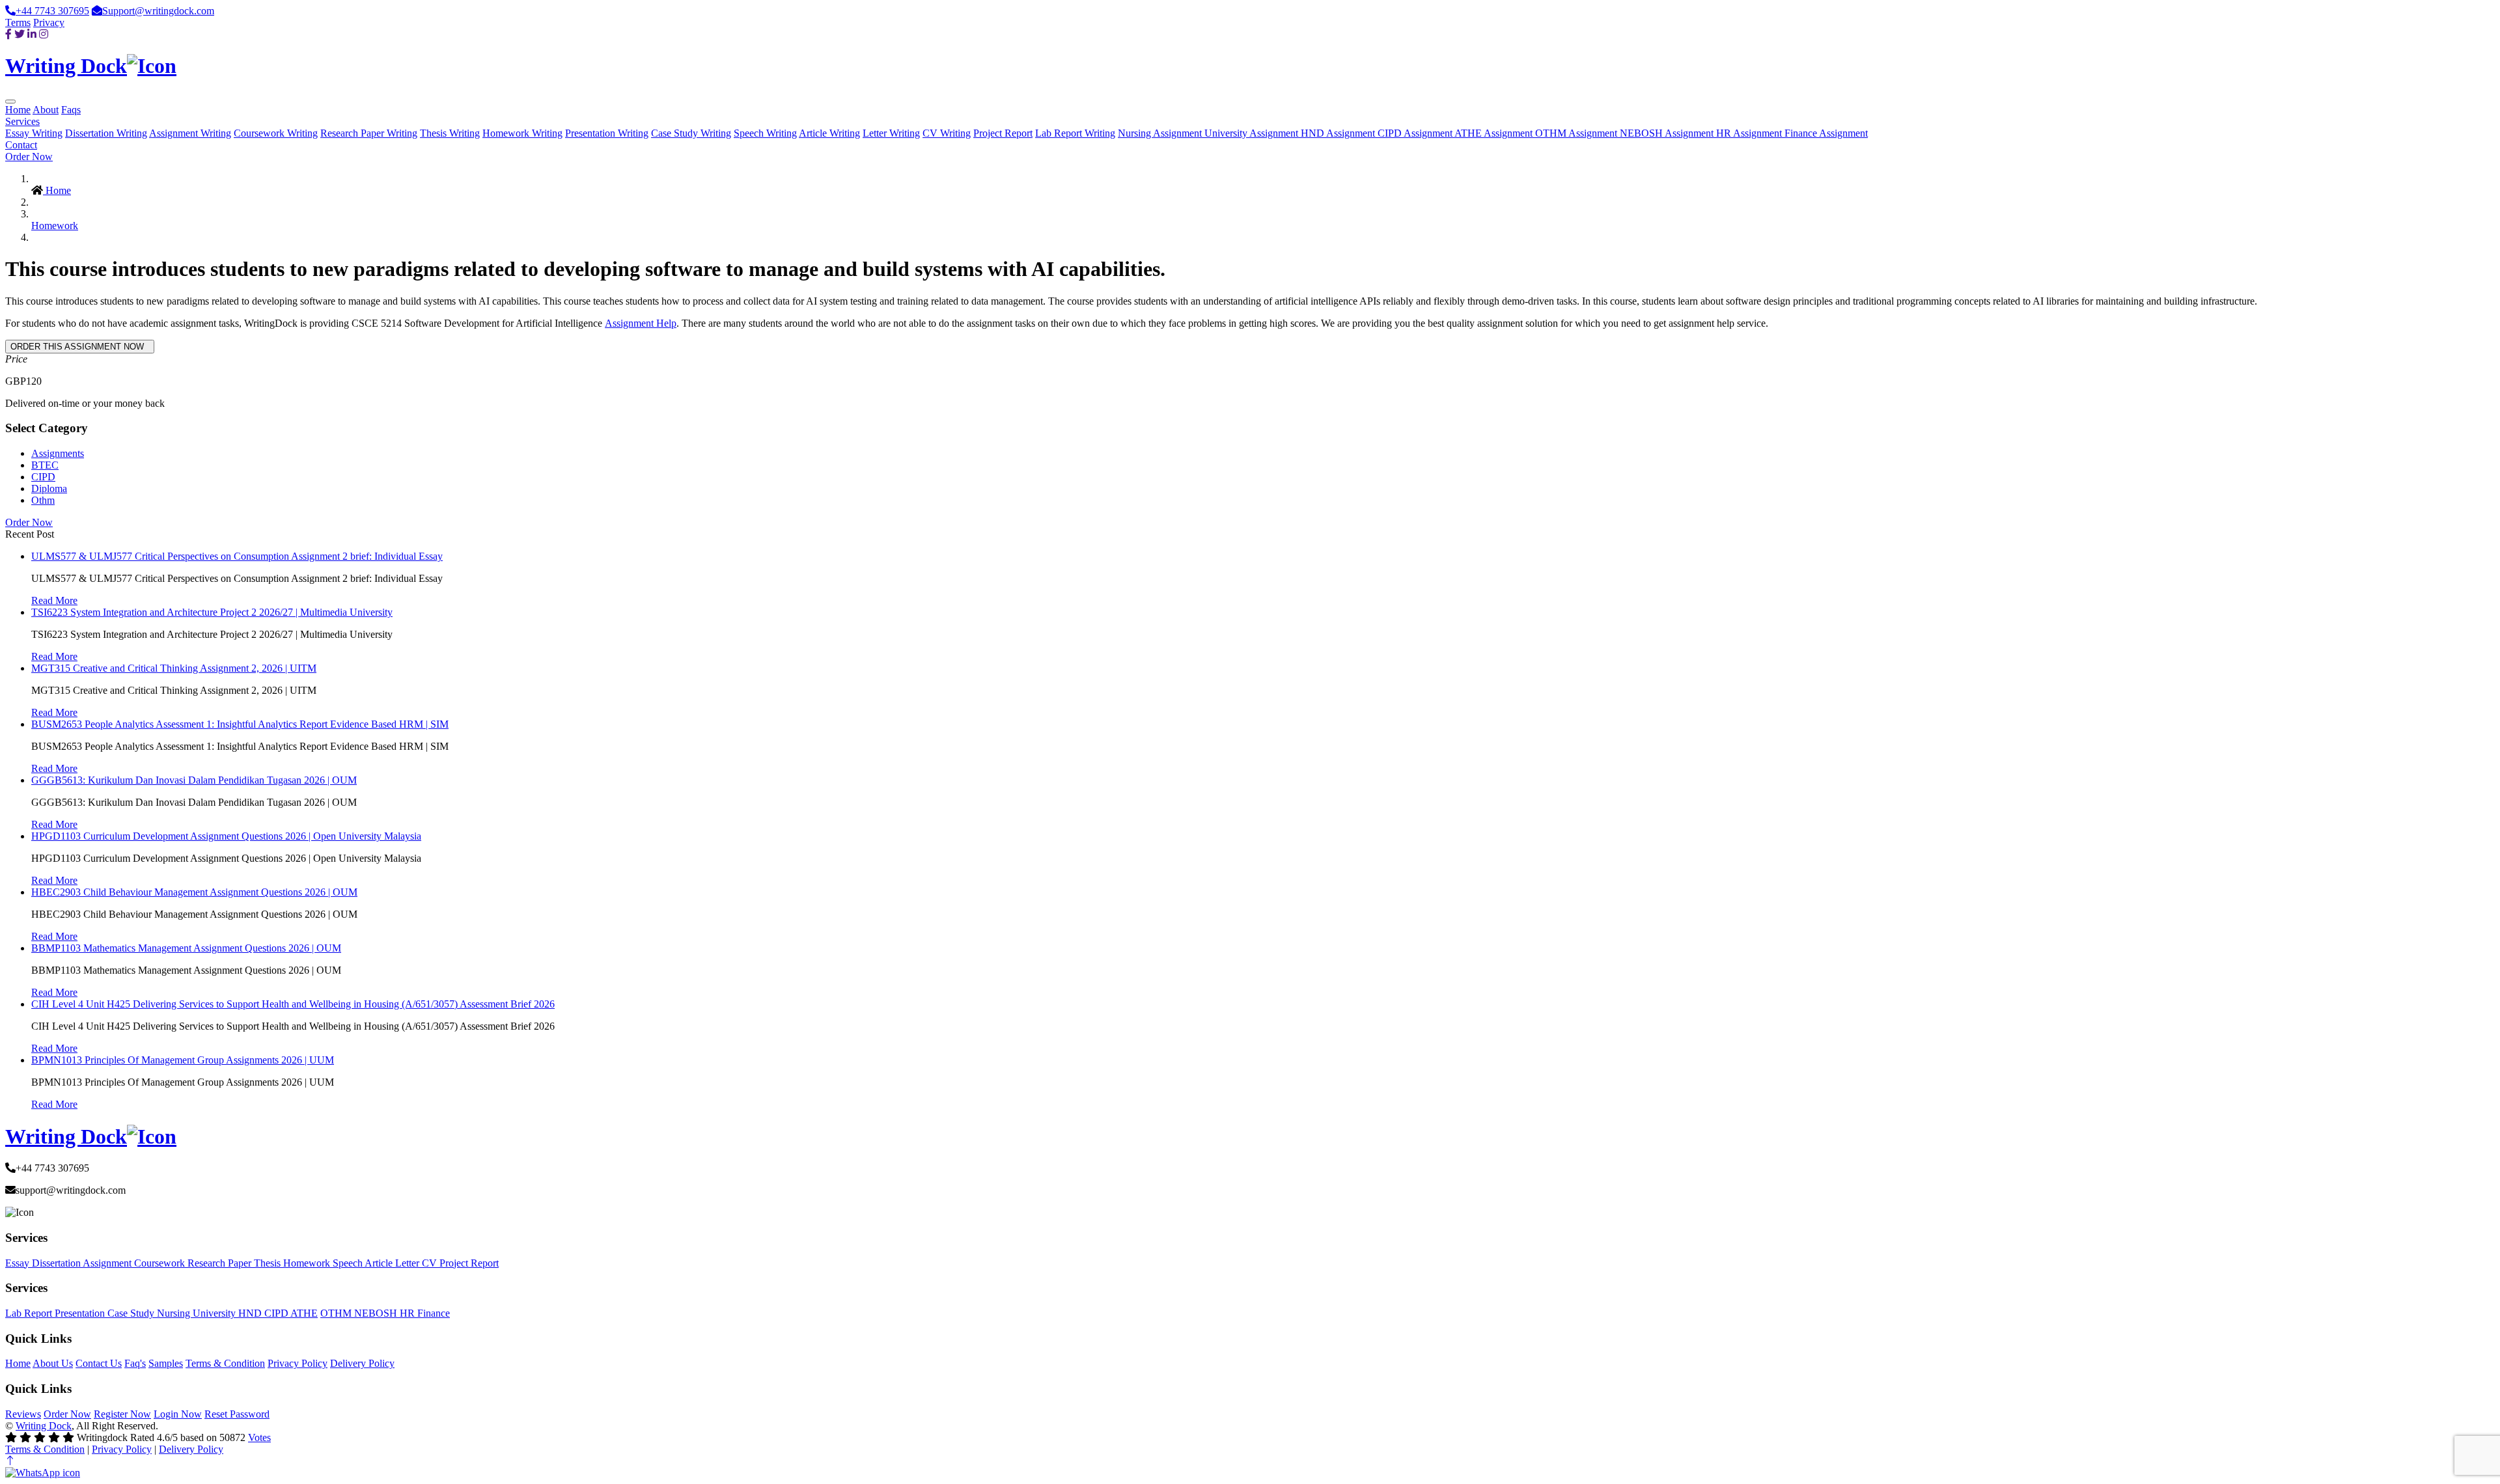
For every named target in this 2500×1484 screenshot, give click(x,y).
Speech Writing (765, 133)
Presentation (81, 1313)
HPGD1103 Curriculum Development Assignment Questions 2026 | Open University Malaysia (226, 836)
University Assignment (1253, 133)
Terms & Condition (225, 1363)
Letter (409, 1263)
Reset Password (237, 1414)
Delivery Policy (362, 1363)
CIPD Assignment (1416, 133)
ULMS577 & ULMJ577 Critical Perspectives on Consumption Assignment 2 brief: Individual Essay (237, 556)
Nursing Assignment (1161, 133)
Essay (19, 1263)
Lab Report (30, 1313)
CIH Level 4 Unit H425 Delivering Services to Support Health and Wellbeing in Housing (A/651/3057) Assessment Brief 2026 (293, 1004)
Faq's (135, 1363)
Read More (54, 600)
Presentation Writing (607, 133)
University (215, 1313)
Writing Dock (44, 1426)
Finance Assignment (1826, 133)
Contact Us (99, 1363)
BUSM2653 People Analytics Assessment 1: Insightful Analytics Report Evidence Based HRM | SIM (240, 724)
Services (22, 121)
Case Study (132, 1313)
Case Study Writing (691, 133)
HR (409, 1313)
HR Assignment (1750, 133)
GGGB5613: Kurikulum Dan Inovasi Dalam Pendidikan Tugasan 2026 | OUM (194, 780)
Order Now (29, 157)
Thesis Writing (450, 133)
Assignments (58, 453)
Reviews (23, 1414)
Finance (434, 1313)
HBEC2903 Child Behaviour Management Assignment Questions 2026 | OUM (194, 892)
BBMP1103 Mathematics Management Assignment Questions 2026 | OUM (186, 948)
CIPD (43, 477)
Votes (259, 1437)
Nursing (175, 1313)
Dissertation (57, 1263)
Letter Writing (891, 133)
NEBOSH (377, 1313)
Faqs (71, 110)
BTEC (45, 465)
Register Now (122, 1414)
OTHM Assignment (1577, 133)
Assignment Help (641, 323)
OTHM (337, 1313)
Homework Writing (522, 133)
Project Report (1003, 133)
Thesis (269, 1263)
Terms (18, 22)
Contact (21, 145)
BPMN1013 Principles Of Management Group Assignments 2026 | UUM (183, 1060)
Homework (55, 226)
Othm (43, 500)
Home (18, 110)
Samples (166, 1363)
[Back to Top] (10, 1461)
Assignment (108, 1263)
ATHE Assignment (1495, 133)
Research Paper (221, 1263)
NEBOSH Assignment (1668, 133)
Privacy (49, 22)
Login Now (178, 1414)
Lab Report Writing (1075, 133)
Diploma (49, 488)
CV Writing (947, 133)
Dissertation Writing (106, 133)
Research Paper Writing (369, 133)
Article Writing (829, 133)
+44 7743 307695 (52, 11)
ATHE (304, 1313)
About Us (53, 1363)
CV (431, 1263)
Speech (349, 1263)
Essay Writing (34, 133)
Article (380, 1263)
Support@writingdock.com (158, 11)
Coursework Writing (276, 133)
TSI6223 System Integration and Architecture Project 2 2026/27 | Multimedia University (212, 612)
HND (251, 1313)
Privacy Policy (298, 1363)
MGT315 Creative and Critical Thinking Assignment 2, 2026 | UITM (174, 668)
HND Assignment (1339, 133)
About (46, 110)
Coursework (161, 1263)
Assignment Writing (190, 133)
